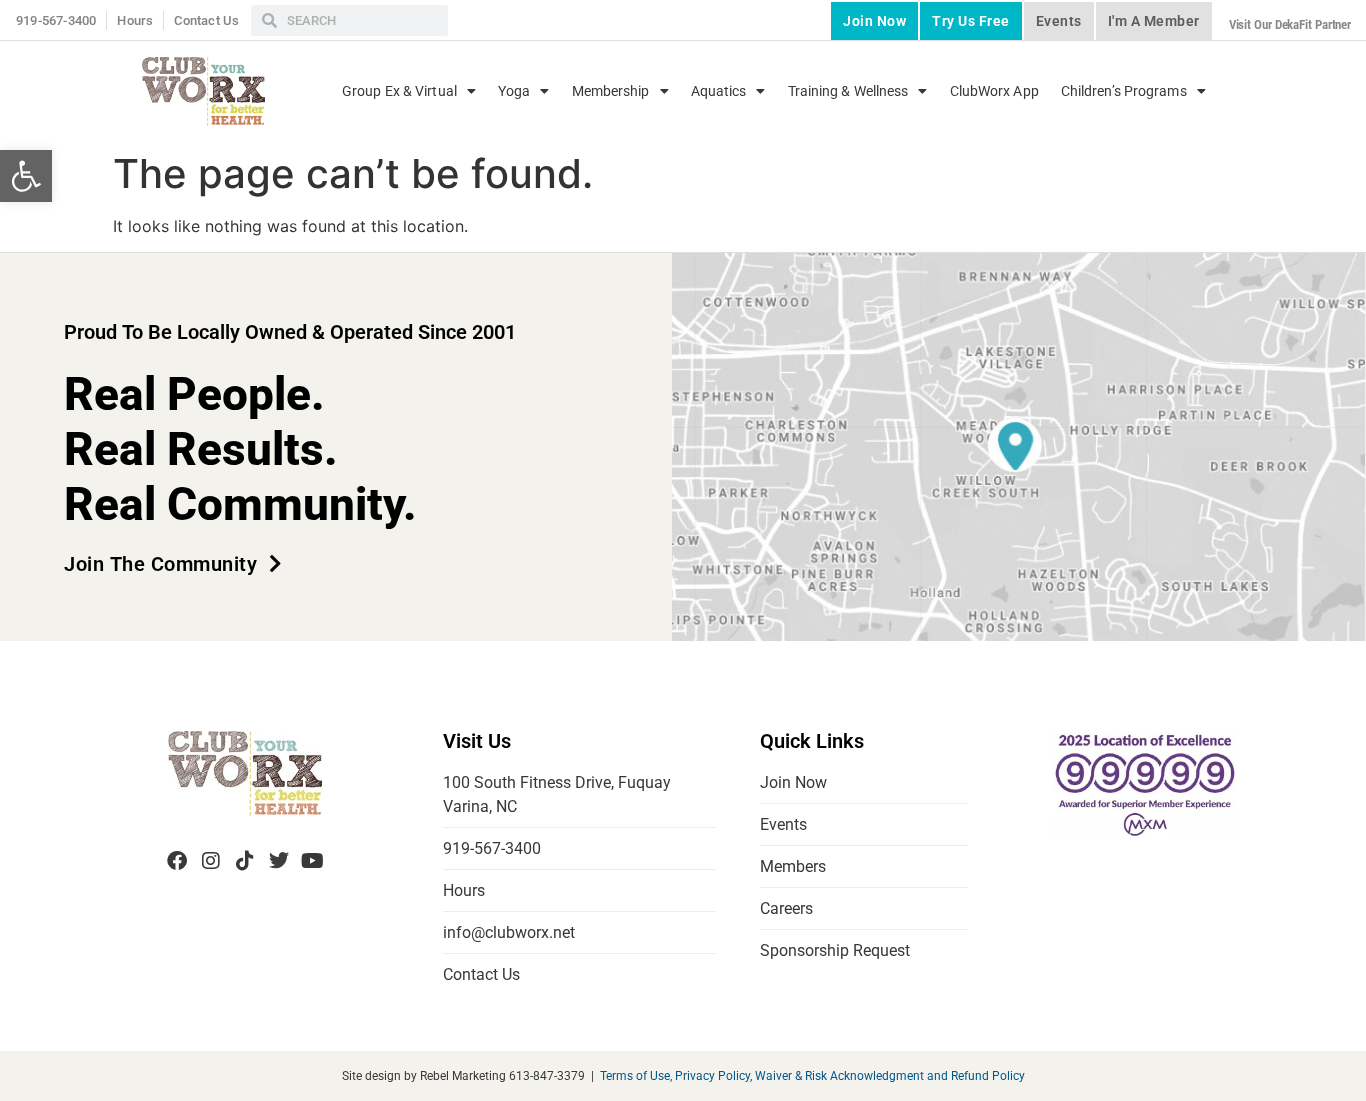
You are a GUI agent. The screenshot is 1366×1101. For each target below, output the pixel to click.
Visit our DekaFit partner (1290, 24)
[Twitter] (279, 861)
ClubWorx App (994, 91)
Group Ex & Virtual (399, 91)
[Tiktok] (245, 861)
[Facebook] (177, 861)
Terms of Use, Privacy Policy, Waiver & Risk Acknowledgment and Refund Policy (812, 1076)
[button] (26, 176)
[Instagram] (211, 861)
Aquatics (719, 91)
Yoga (514, 91)
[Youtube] (313, 861)
